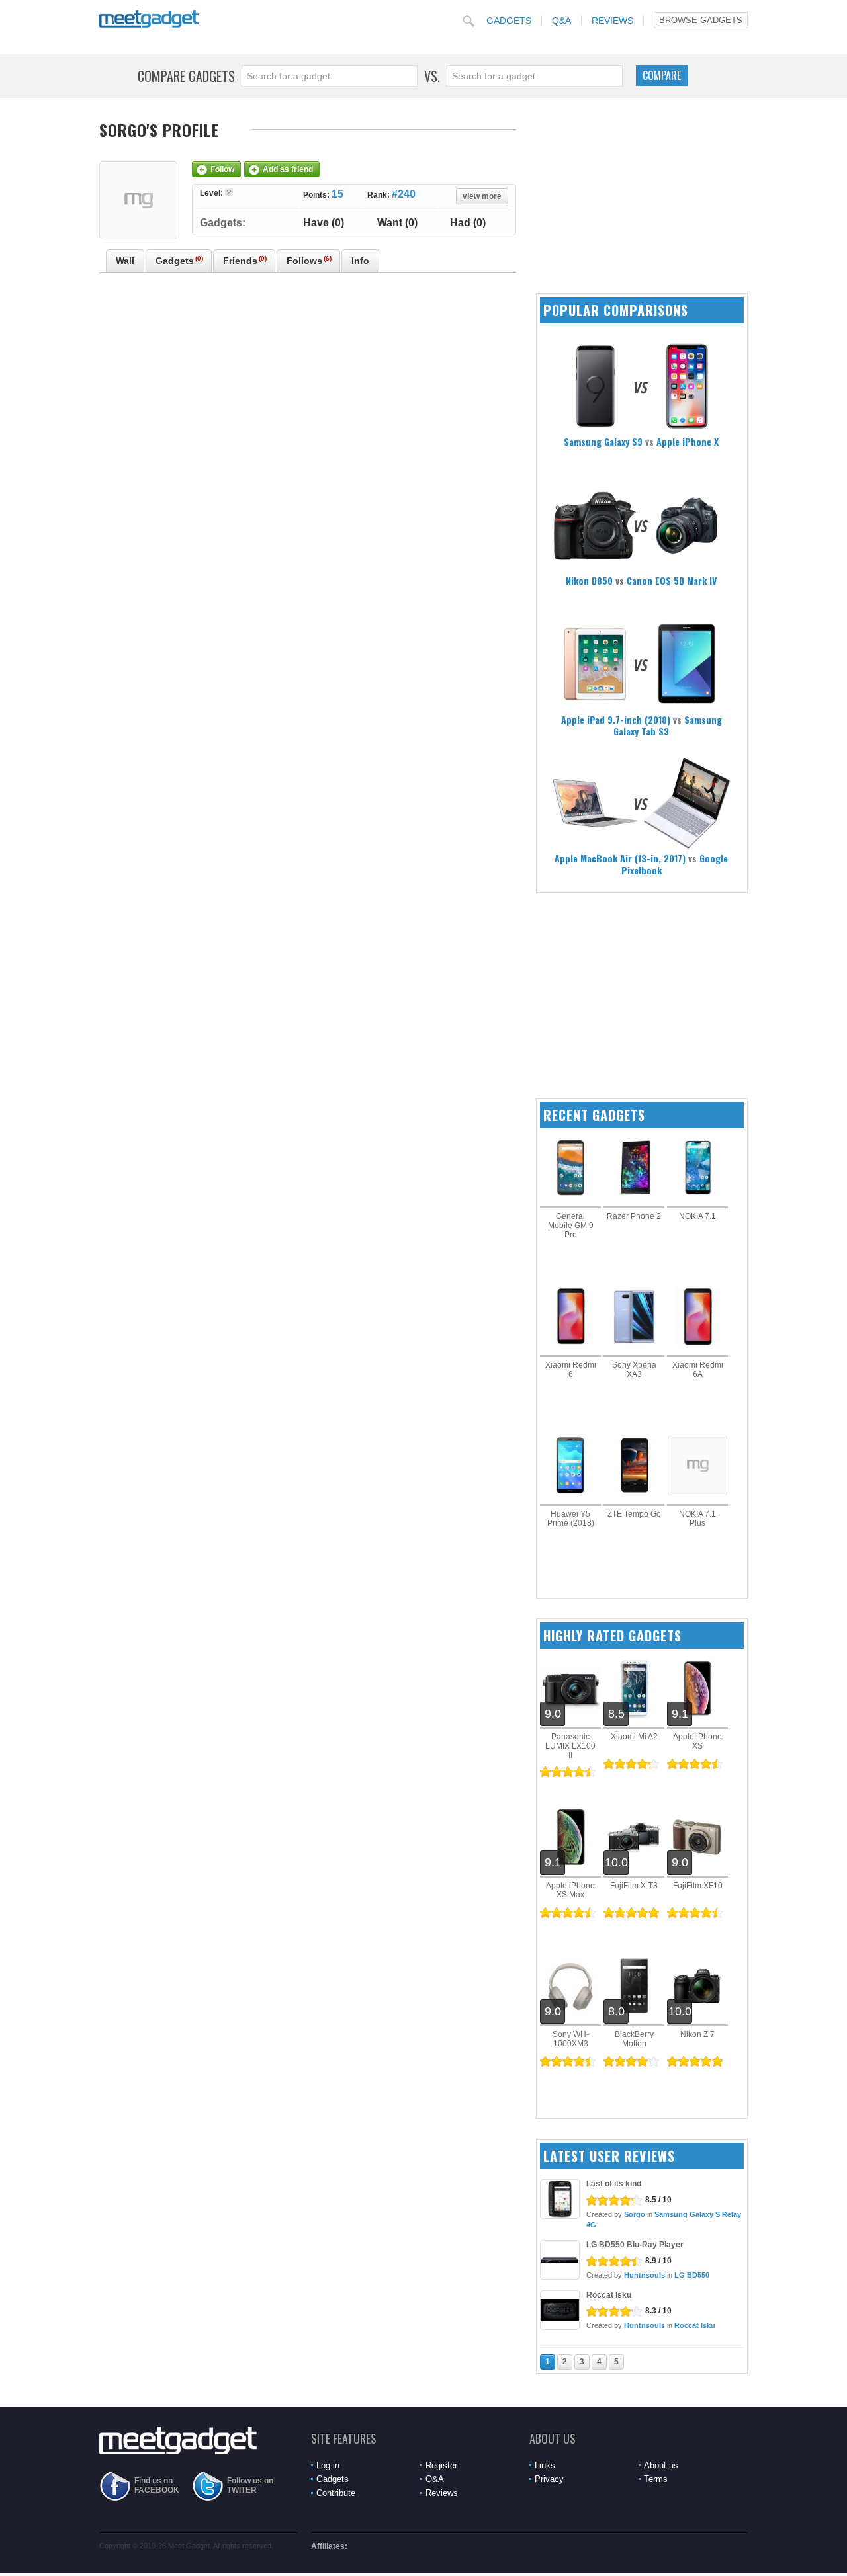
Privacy (549, 2479)
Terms (656, 2479)
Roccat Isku (609, 2295)
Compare (662, 75)
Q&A (561, 21)
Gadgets (509, 21)
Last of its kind (614, 2184)
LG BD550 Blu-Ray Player (635, 2245)
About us (661, 2465)
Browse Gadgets (701, 20)
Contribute (336, 2493)
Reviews (612, 21)
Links (545, 2465)
